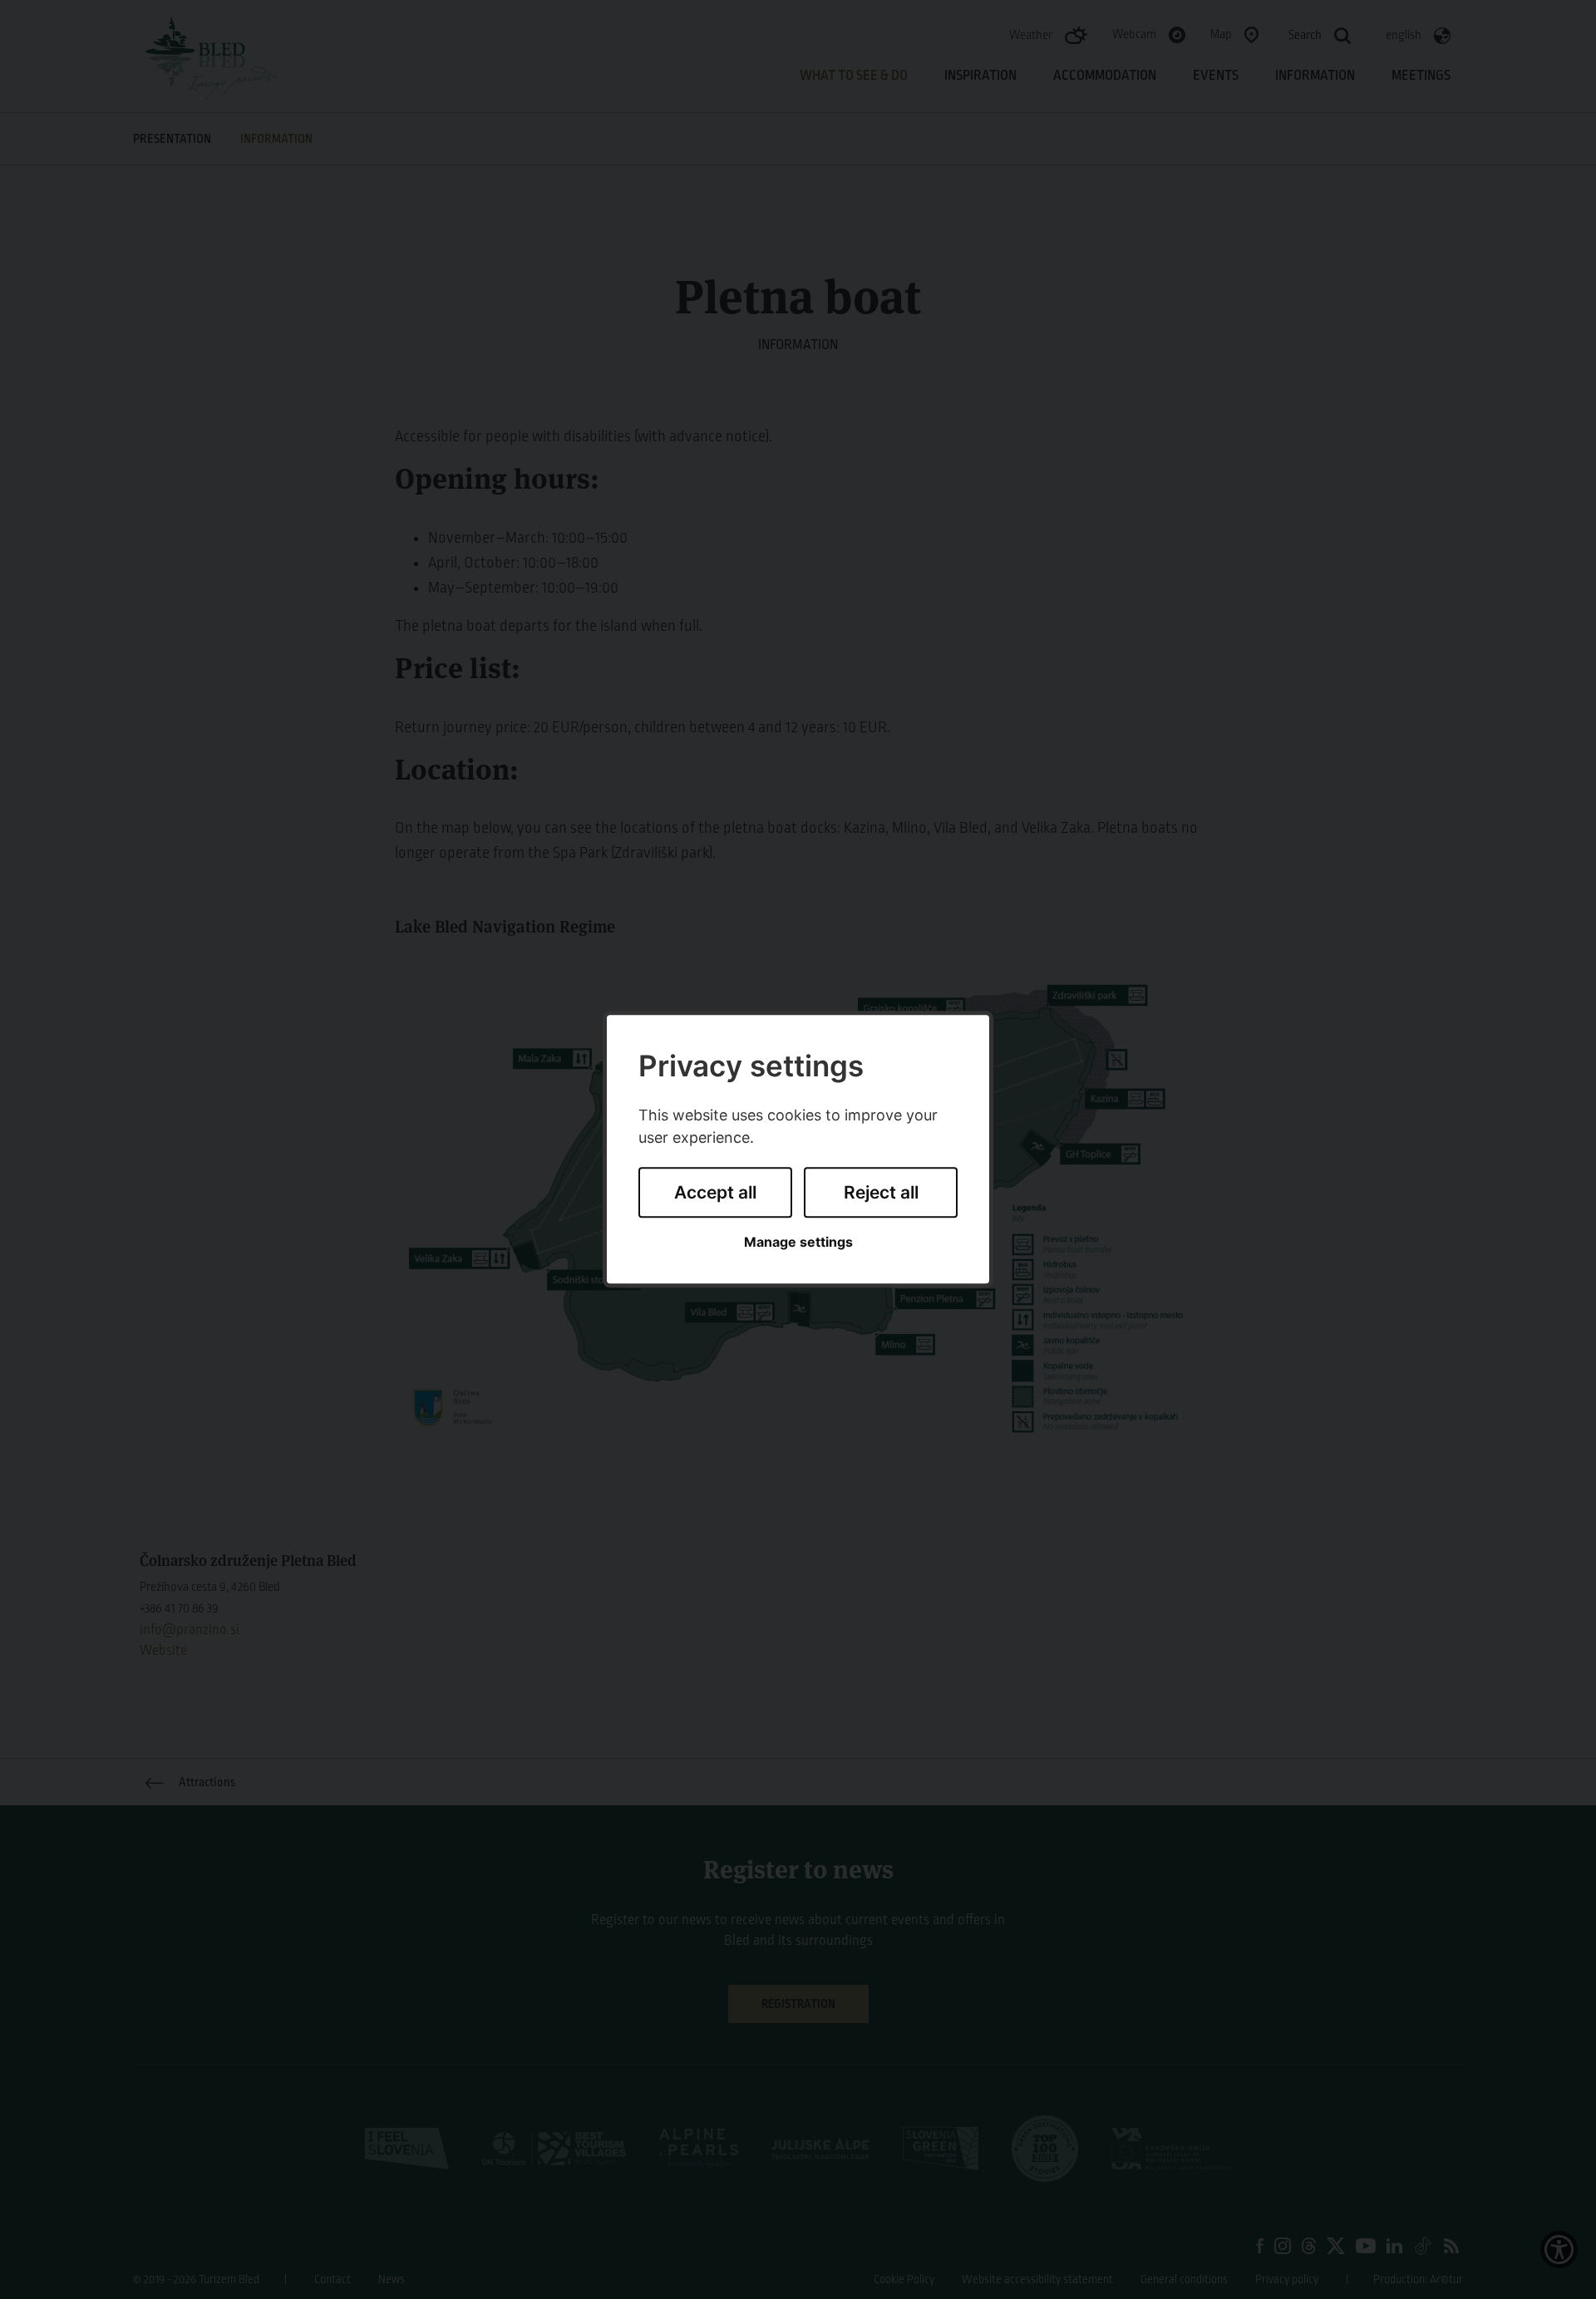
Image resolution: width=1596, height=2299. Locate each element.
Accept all (715, 1192)
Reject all (881, 1192)
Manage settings (798, 1242)
